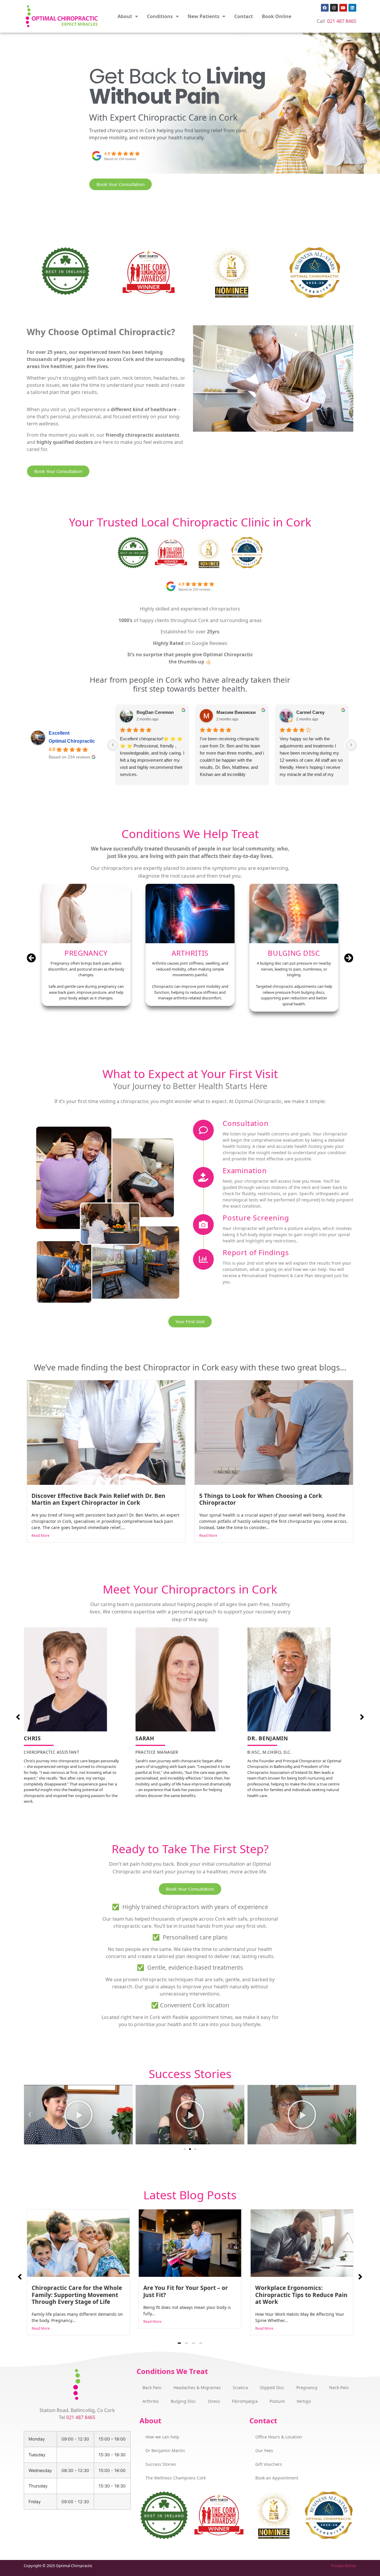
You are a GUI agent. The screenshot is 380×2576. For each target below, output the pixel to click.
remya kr (305, 713)
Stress (214, 2401)
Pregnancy (307, 2388)
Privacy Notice (344, 2566)
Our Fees (264, 2450)
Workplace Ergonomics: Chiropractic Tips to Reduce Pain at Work (190, 2295)
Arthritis (151, 2401)
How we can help (162, 2437)
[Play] (78, 2115)
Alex (141, 713)
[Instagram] (334, 8)
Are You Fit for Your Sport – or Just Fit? (74, 2291)
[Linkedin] (352, 8)
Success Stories (161, 2464)
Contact (244, 16)
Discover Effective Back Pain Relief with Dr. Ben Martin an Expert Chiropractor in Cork (98, 1499)
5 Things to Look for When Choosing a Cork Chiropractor (261, 1499)
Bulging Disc (183, 2401)
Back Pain (152, 2388)
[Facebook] (325, 8)
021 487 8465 (342, 21)
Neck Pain (339, 2388)
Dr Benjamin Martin (165, 2450)
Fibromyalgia (245, 2401)
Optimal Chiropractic (72, 741)
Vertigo (304, 2401)
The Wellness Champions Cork (176, 2478)
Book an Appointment (277, 2478)
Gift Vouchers (269, 2464)
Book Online (277, 16)
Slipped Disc (272, 2388)
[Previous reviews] (113, 745)
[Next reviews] (351, 745)
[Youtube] (343, 8)
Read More (41, 1535)
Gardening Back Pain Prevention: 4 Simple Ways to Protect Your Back (296, 2295)
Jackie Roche (230, 712)
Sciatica (240, 2388)
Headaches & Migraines (197, 2388)
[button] (349, 958)
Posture (277, 2401)
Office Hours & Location (279, 2437)
